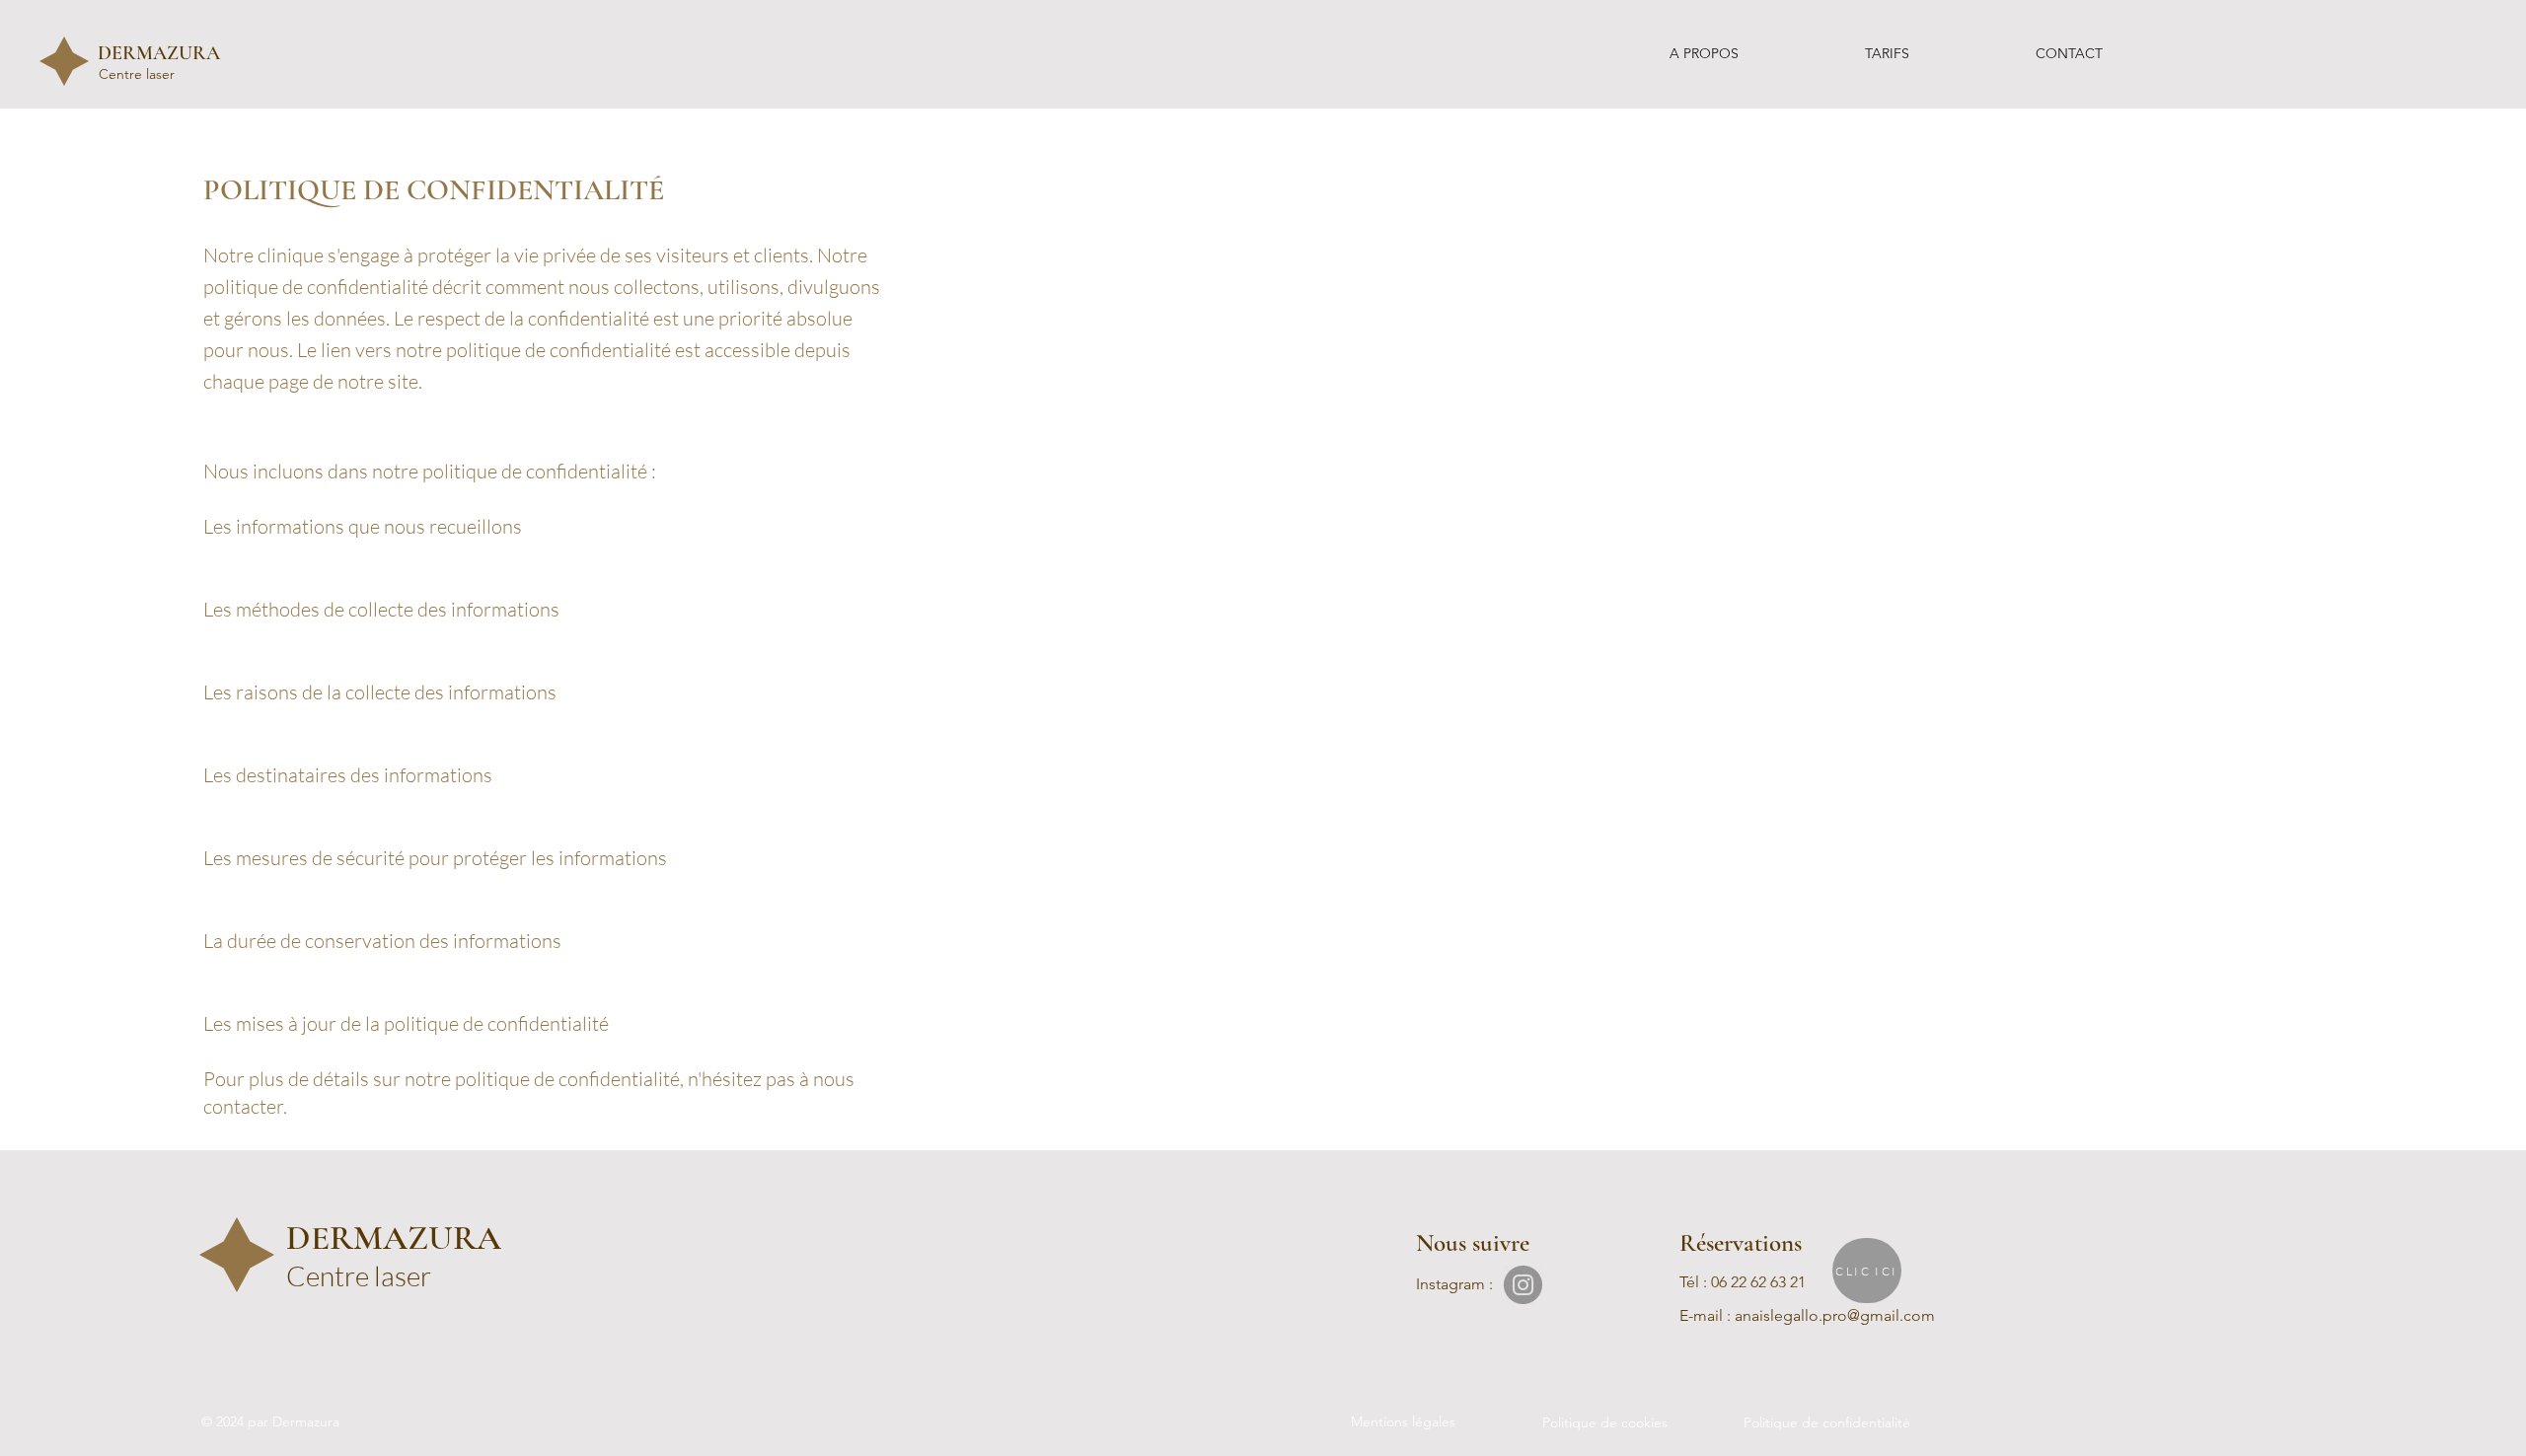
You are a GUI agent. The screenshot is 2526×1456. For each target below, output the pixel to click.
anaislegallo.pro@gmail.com (1835, 1315)
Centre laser (139, 74)
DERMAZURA (159, 53)
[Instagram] (1523, 1285)
